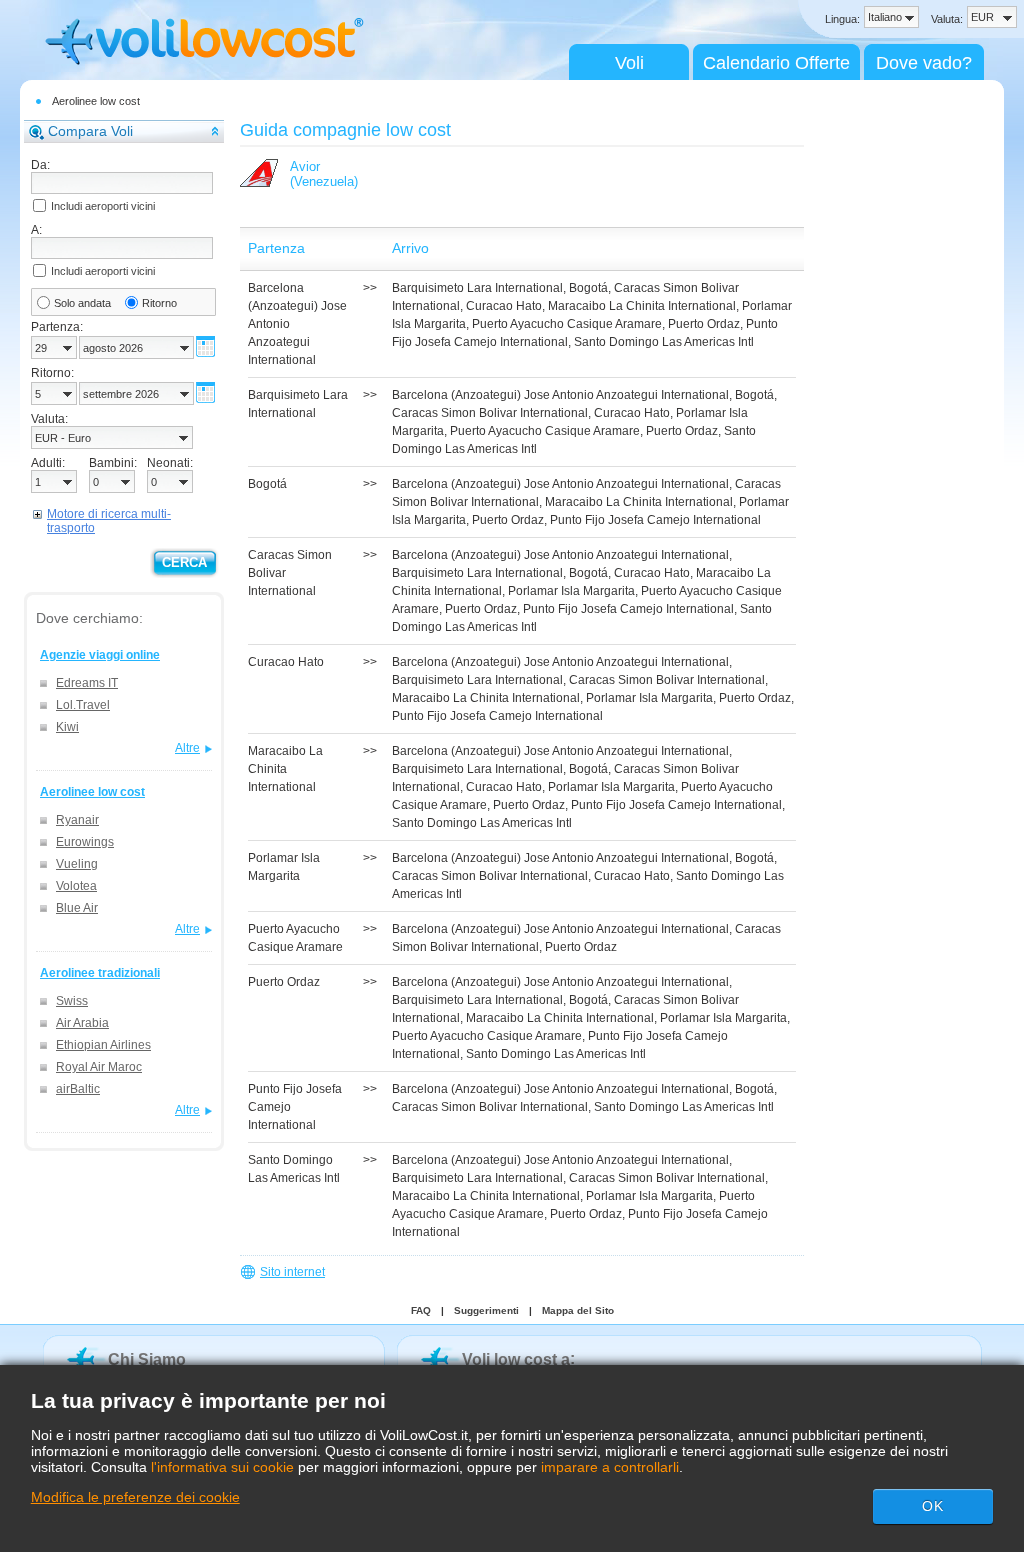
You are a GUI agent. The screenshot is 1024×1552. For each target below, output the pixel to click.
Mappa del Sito (578, 1310)
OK (933, 1506)
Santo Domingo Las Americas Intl (664, 342)
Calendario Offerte (776, 63)
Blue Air (77, 908)
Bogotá (588, 288)
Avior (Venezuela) (324, 174)
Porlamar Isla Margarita (571, 591)
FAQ (421, 1310)
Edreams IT (87, 683)
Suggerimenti (486, 1310)
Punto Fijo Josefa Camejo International (655, 520)
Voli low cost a (516, 1359)
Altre (187, 748)
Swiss (72, 1001)
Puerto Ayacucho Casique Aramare (567, 324)
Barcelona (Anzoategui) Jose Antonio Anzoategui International (560, 395)
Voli (629, 63)
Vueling (77, 864)
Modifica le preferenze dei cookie (135, 1497)
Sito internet (292, 1272)
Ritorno (159, 303)
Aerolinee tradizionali (100, 973)
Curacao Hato (504, 306)
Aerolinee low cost (96, 101)
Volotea (76, 886)
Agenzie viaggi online (100, 655)
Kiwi (67, 727)
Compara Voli (90, 131)
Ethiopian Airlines (103, 1045)
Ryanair (77, 820)
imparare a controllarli (610, 1467)
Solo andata (82, 303)
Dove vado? (924, 63)
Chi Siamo (147, 1359)
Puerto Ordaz (704, 324)
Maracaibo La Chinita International (642, 306)
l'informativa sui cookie (222, 1467)
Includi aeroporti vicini (103, 206)
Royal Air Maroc (99, 1067)
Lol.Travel (83, 705)
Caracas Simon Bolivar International (490, 413)
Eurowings (85, 842)
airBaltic (78, 1089)
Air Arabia (82, 1023)
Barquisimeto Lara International (477, 288)
